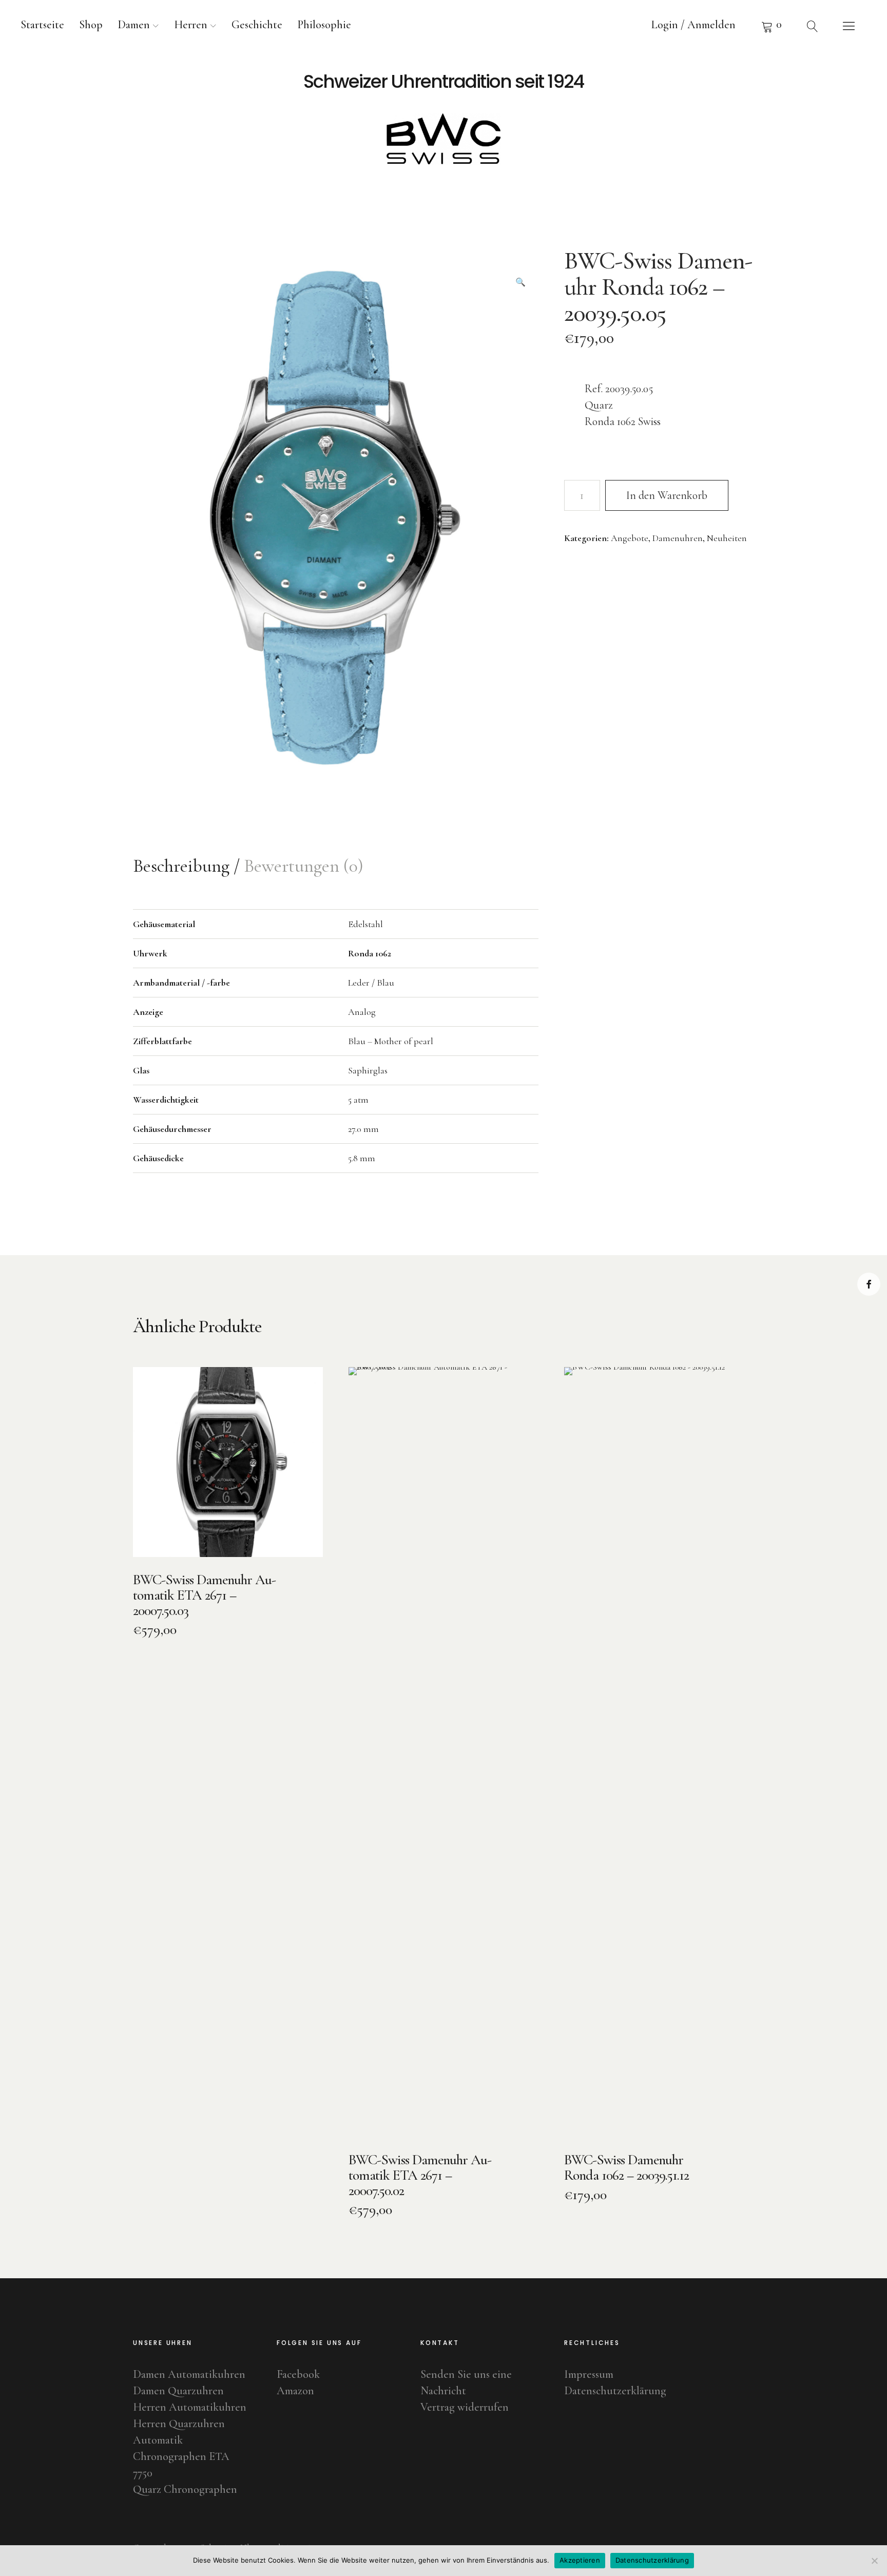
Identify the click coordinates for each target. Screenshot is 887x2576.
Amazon (295, 2391)
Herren (191, 25)
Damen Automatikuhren (189, 2374)
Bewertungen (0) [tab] (304, 866)
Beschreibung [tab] (183, 866)
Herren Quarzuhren (179, 2424)
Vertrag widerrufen (465, 2407)
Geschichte (257, 25)
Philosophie (324, 25)
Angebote (630, 538)
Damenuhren (678, 538)
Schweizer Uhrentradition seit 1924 (444, 82)
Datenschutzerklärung (615, 2391)
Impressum (589, 2374)
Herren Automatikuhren (190, 2407)
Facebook (869, 1284)
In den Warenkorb (667, 495)
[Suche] (813, 26)
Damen (134, 25)
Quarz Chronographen (185, 2489)
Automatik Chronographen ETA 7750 (181, 2456)
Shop (91, 25)
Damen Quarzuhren (178, 2391)
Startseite (42, 25)
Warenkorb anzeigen (772, 26)
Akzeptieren (580, 2560)
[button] (520, 266)
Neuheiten (727, 538)
